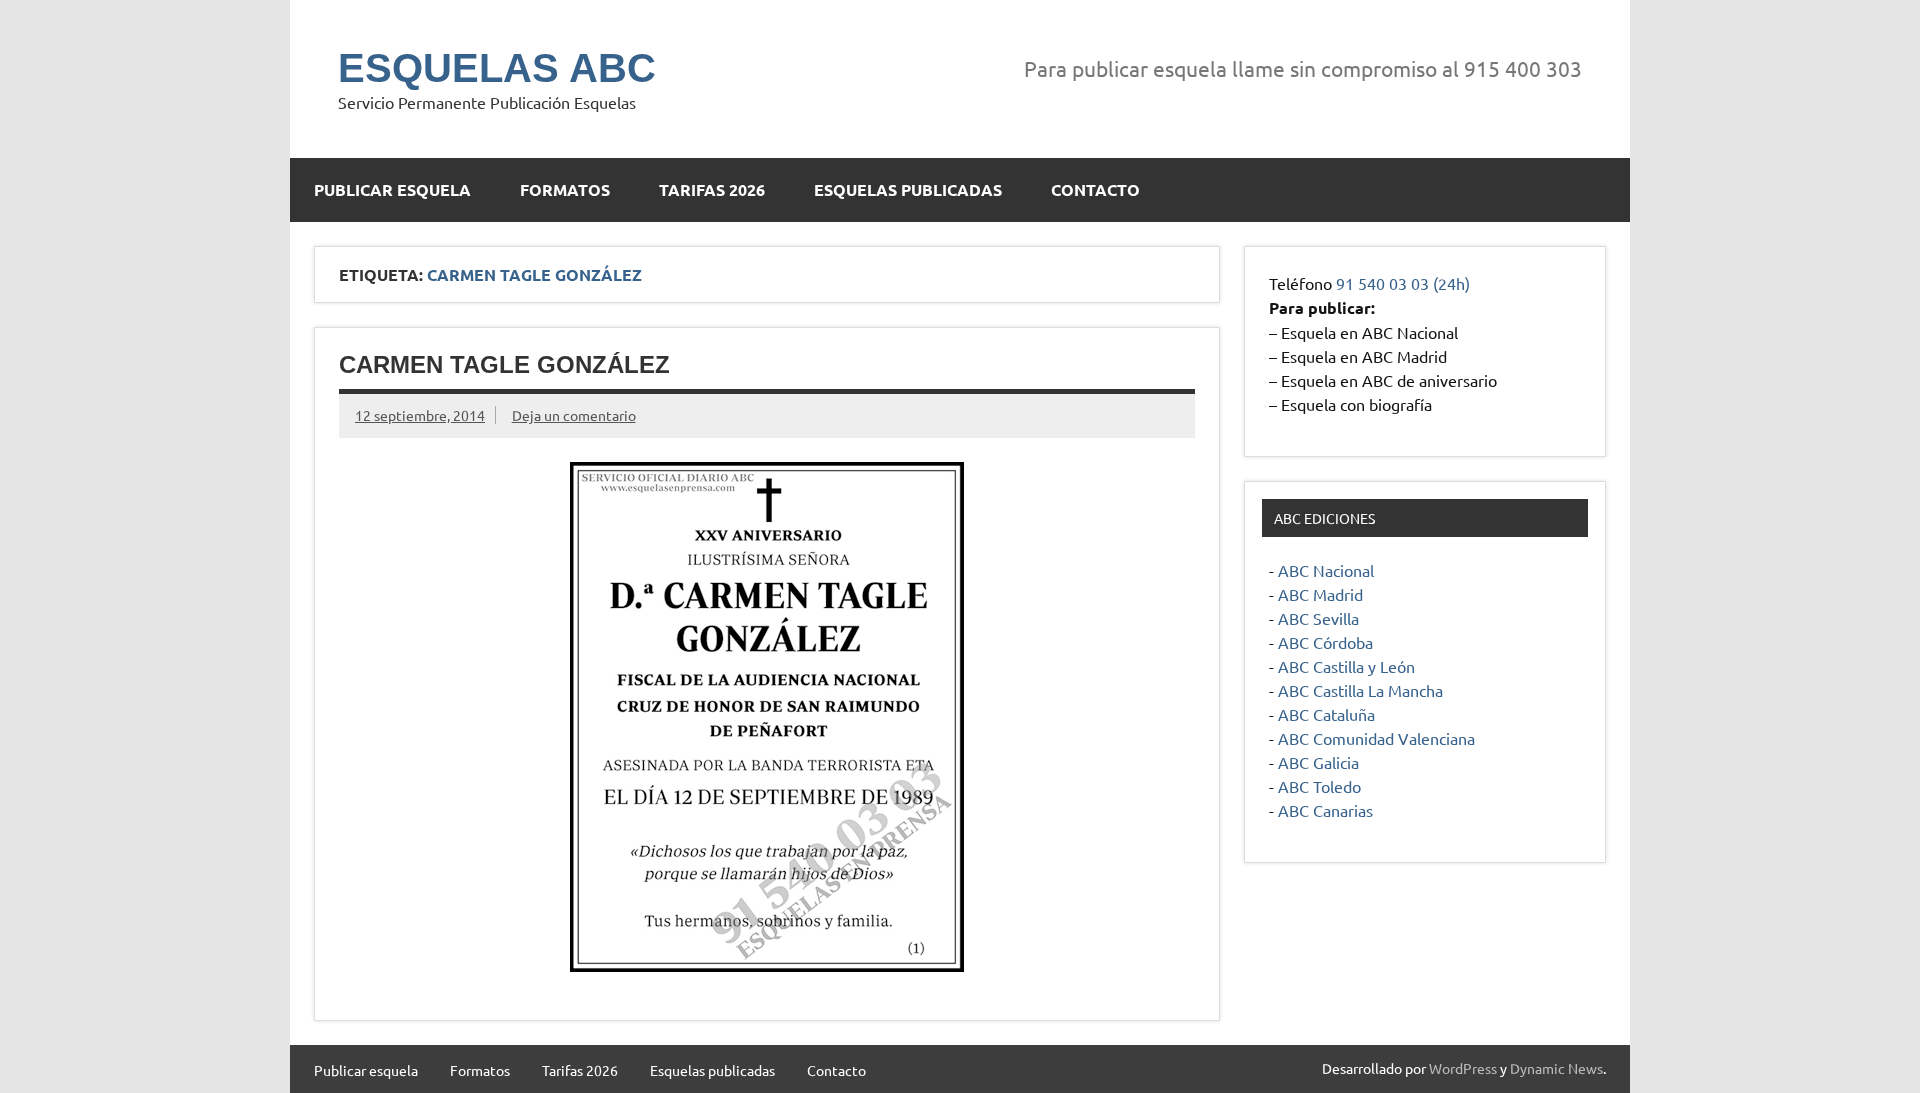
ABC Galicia (1318, 762)
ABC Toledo (1319, 786)
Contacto (1095, 189)
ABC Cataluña (1326, 714)
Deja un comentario (574, 415)
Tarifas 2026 (712, 189)
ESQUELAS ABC (497, 68)
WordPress (1463, 1068)
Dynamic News (1556, 1068)
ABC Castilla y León (1346, 666)
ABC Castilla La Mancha (1360, 690)
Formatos (565, 189)
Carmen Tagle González (504, 364)
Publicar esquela (392, 189)
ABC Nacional (1326, 570)
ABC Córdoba (1325, 642)
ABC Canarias (1325, 810)
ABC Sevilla (1318, 618)
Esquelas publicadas (908, 189)
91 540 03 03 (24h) (1403, 283)
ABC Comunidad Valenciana (1376, 738)
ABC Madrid (1320, 594)
